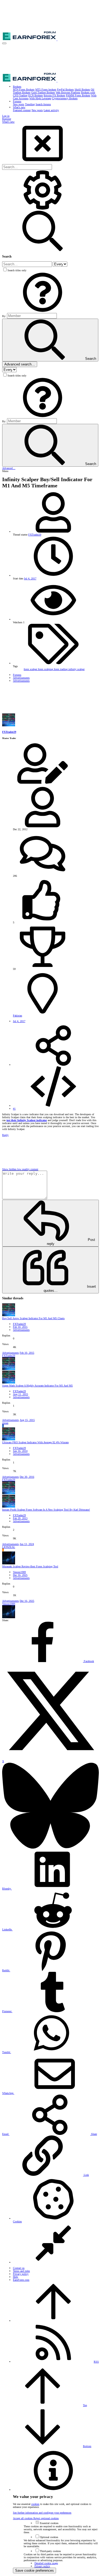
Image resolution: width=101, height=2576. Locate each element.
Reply (5, 1135)
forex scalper (31, 669)
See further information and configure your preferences (42, 2513)
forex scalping (46, 669)
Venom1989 (19, 1572)
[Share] (53, 1065)
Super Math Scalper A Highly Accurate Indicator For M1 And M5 (37, 1386)
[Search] (43, 209)
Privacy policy (21, 2274)
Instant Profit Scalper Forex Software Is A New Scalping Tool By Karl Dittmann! (46, 1510)
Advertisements (21, 1330)
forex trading (61, 669)
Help (15, 2277)
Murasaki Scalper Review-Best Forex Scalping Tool (30, 1566)
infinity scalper (76, 669)
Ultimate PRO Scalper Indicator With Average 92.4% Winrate (35, 1442)
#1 (14, 1109)
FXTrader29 (35, 535)
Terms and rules (21, 2271)
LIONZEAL (9, 1547)
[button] (4, 43)
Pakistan (18, 1016)
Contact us (19, 2268)
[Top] (53, 2321)
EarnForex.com (21, 2280)
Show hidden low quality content (20, 1169)
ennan (5, 1423)
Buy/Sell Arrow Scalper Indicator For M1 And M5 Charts (33, 1318)
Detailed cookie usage (46, 2563)
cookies (35, 2504)
